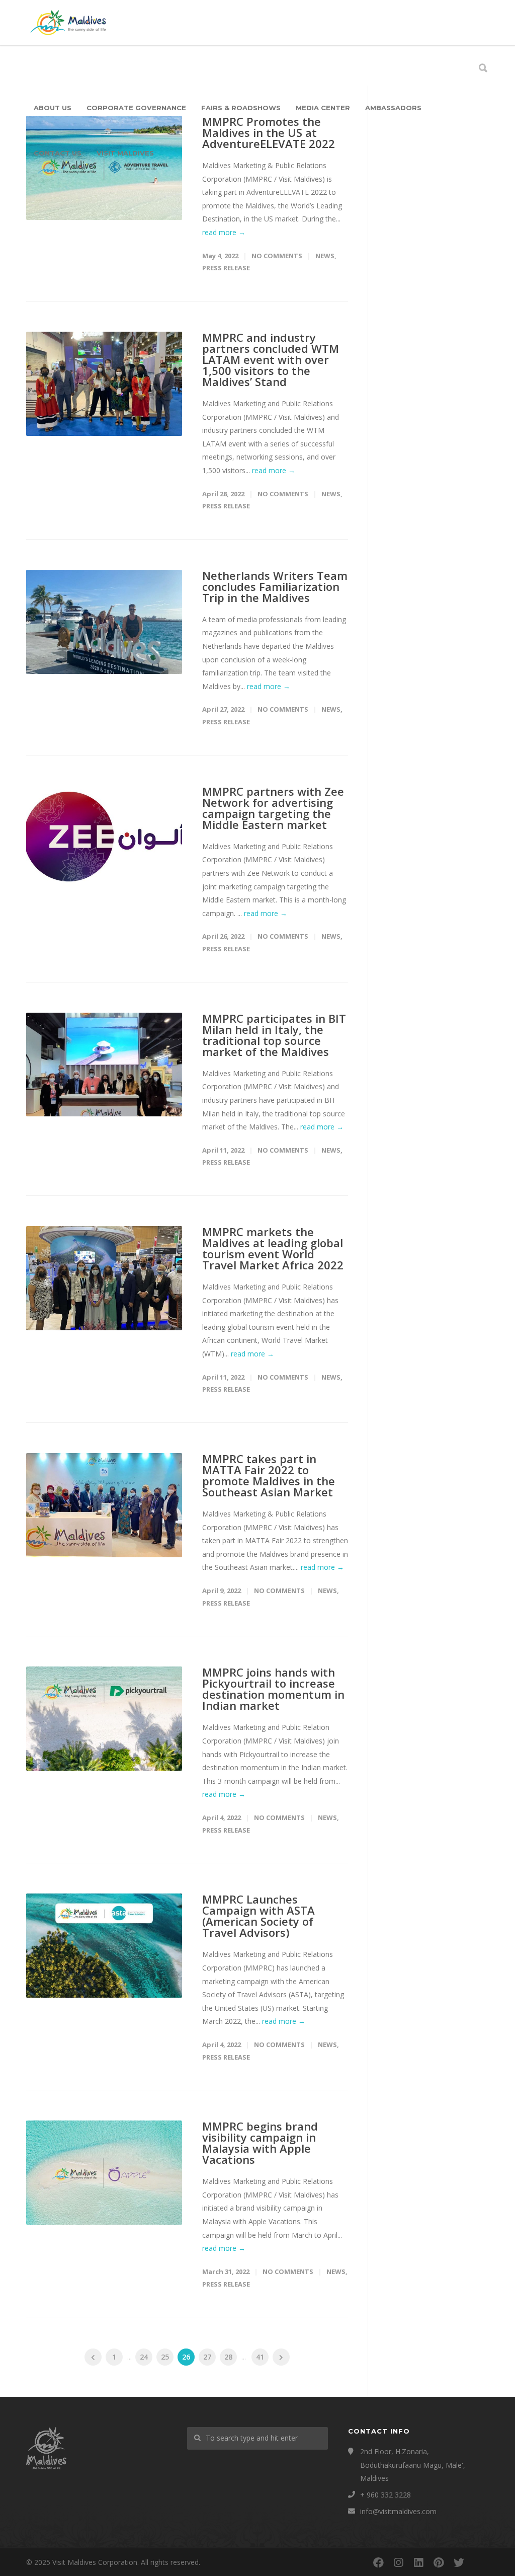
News (325, 256)
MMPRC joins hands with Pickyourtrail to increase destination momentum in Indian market (273, 1689)
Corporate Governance (136, 108)
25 (165, 2357)
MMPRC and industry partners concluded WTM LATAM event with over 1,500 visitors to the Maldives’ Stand (271, 359)
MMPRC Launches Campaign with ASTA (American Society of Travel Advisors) (259, 1916)
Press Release (226, 268)
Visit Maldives (125, 153)
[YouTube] (479, 2562)
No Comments (277, 256)
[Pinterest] (439, 2562)
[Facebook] (378, 2562)
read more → (224, 232)
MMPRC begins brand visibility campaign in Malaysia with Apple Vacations (260, 2143)
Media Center (323, 108)
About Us (53, 108)
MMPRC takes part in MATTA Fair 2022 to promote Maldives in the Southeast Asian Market (269, 1475)
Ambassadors (393, 108)
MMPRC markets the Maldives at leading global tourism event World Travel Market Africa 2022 (273, 1248)
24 (144, 2357)
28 (228, 2357)
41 (260, 2357)
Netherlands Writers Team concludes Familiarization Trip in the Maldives (275, 586)
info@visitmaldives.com (398, 2511)
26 (186, 2357)
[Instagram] (398, 2562)
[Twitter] (459, 2562)
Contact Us (58, 153)
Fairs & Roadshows (241, 108)
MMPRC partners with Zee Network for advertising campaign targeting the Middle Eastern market (273, 808)
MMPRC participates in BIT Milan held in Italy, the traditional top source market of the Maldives (274, 1035)
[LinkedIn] (418, 2562)
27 (207, 2357)
